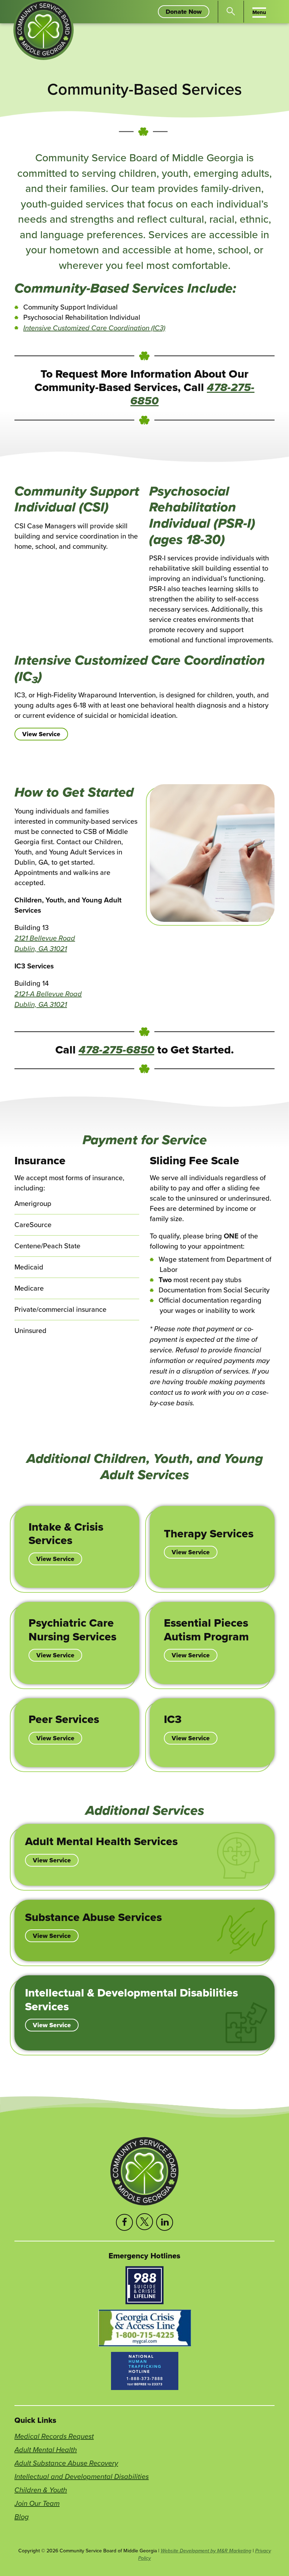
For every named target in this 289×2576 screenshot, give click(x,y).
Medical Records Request (54, 2436)
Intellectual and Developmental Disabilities (82, 2476)
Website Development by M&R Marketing (206, 2551)
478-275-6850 (116, 1050)
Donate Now (187, 12)
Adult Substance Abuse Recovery (66, 2463)
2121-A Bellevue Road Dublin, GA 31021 (48, 999)
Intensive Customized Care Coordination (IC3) (94, 328)
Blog (22, 2517)
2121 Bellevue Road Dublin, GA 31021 (45, 943)
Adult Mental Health (46, 2449)
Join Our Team (37, 2503)
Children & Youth (41, 2490)
